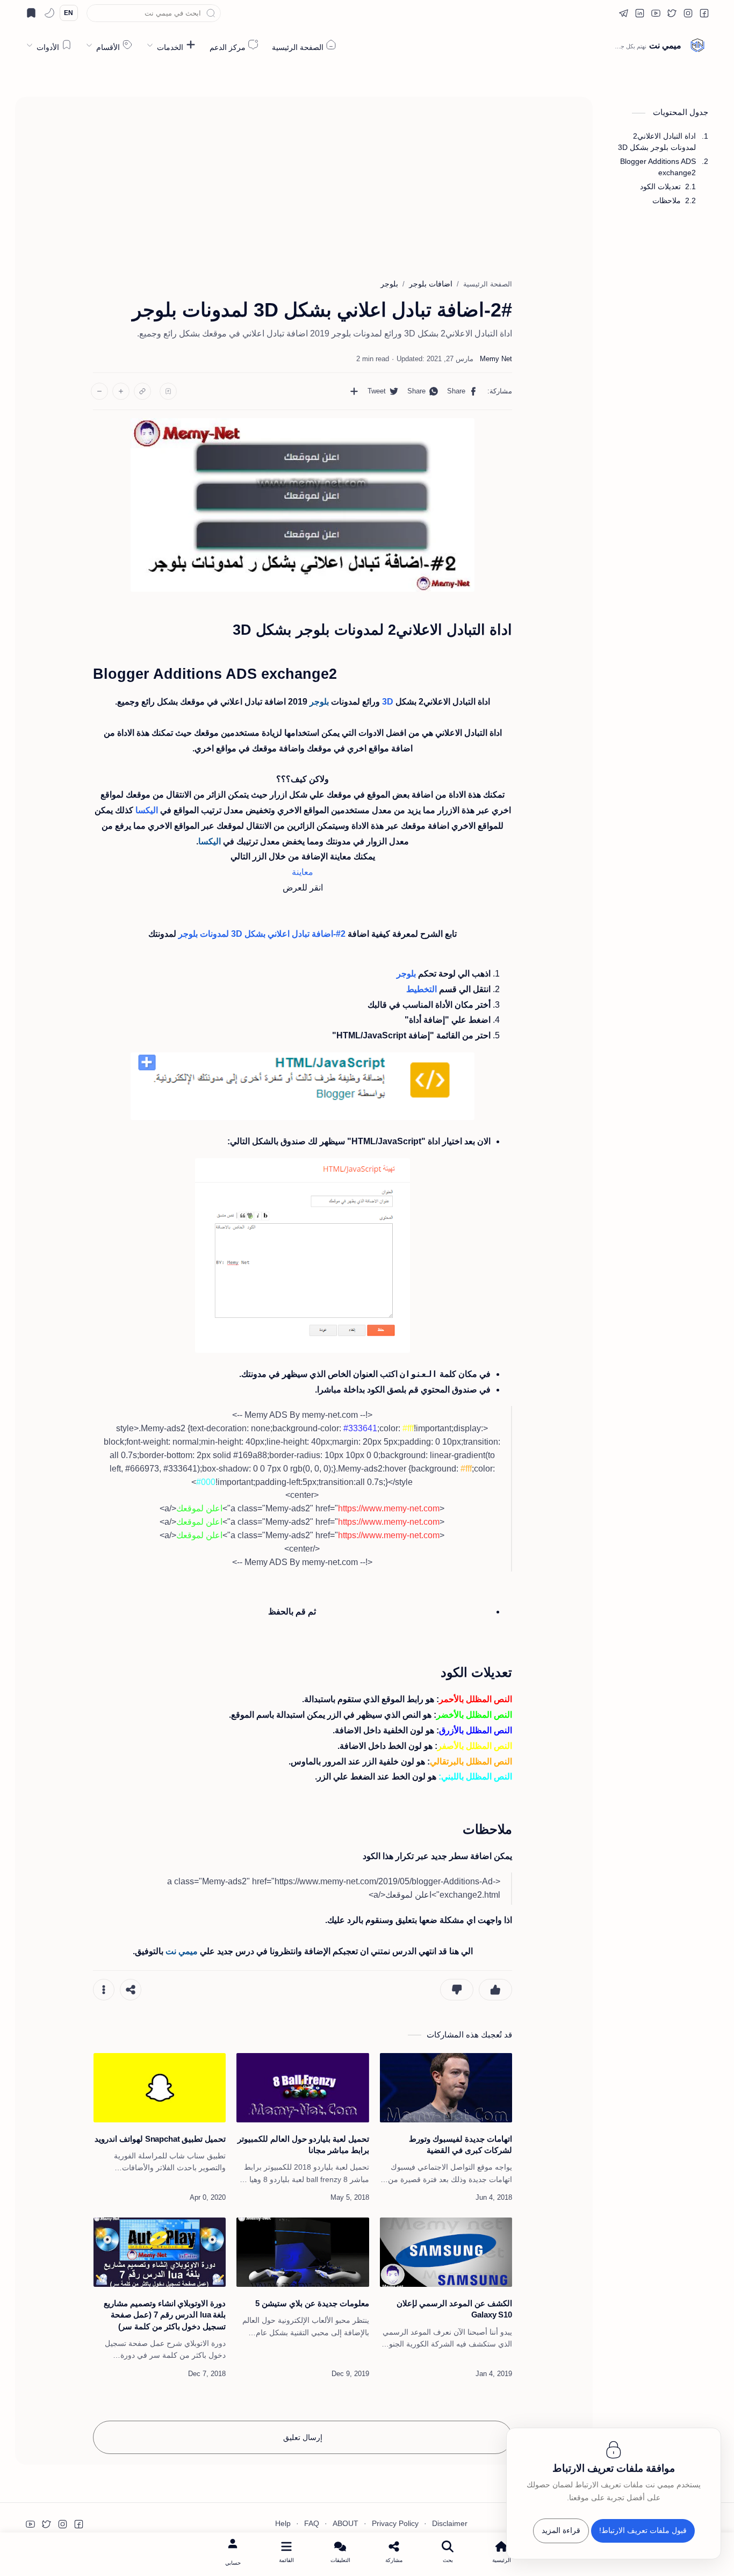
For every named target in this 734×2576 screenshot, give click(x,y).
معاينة (303, 872)
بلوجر (406, 974)
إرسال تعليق (303, 2437)
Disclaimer (450, 2524)
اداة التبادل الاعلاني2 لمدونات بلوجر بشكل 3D (657, 142)
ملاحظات (667, 200)
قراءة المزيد (561, 2531)
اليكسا (147, 810)
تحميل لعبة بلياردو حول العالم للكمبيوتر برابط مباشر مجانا (303, 2144)
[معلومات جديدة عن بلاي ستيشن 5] (303, 2252)
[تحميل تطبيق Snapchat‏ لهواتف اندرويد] (160, 2088)
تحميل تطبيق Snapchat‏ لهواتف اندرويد (160, 2139)
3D (388, 702)
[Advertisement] (303, 183)
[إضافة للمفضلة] (168, 391)
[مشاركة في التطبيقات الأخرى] (354, 391)
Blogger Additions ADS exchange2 (658, 167)
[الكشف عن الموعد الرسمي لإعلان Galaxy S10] (446, 2252)
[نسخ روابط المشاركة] (142, 391)
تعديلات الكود (660, 186)
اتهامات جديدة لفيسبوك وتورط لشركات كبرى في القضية (460, 2144)
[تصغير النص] (99, 391)
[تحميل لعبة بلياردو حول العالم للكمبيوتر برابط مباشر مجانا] (303, 2088)
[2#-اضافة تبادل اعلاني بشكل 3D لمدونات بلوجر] (303, 505)
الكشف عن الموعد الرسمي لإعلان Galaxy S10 (454, 2309)
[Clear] (95, 13)
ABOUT (346, 2524)
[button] (704, 13)
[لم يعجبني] (457, 1990)
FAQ (312, 2524)
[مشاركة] (131, 1990)
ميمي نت (665, 45)
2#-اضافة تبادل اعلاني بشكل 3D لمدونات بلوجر (262, 934)
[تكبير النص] (121, 391)
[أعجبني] (495, 1990)
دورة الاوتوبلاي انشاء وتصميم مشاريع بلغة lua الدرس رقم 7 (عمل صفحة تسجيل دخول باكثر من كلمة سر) (165, 2315)
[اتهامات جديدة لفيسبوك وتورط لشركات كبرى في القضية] (446, 2088)
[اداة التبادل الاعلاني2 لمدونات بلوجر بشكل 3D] (303, 1086)
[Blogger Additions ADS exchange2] (303, 1255)
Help (283, 2524)
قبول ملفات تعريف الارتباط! (643, 2531)
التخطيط (422, 989)
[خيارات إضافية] (104, 1990)
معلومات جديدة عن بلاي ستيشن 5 (312, 2303)
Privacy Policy (395, 2524)
